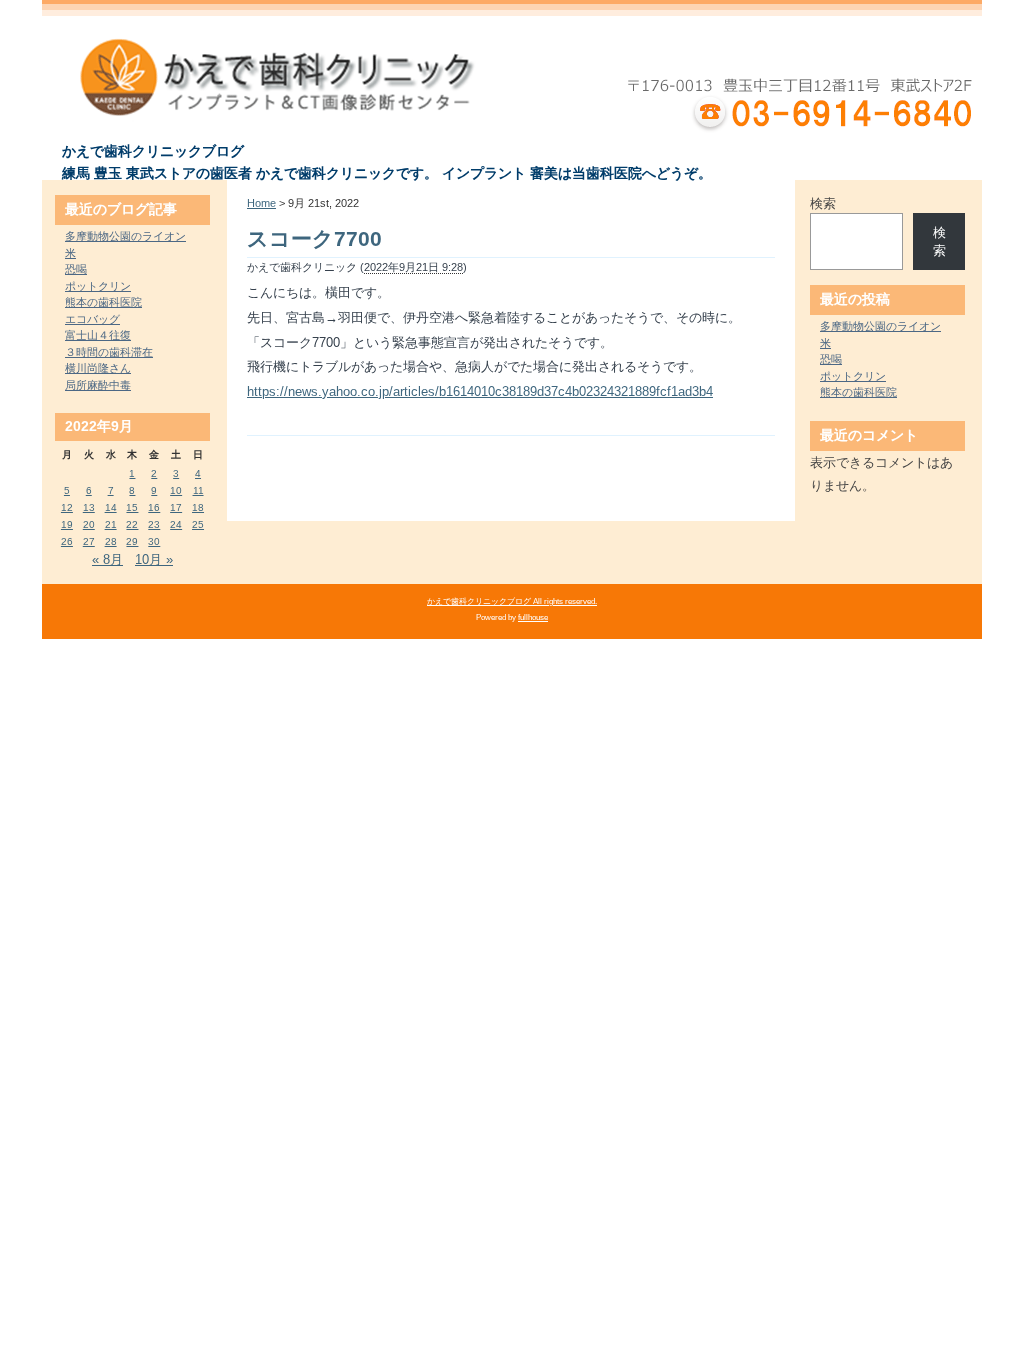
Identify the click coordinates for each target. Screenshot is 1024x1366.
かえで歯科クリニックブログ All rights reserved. (512, 601)
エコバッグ (92, 319)
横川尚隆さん (98, 368)
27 (89, 541)
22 (132, 524)
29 (132, 541)
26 (67, 541)
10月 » (154, 559)
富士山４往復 (98, 335)
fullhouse (533, 617)
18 (198, 507)
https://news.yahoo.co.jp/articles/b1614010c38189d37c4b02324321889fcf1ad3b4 (480, 391)
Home (261, 203)
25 (198, 524)
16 (154, 507)
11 (198, 490)
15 (132, 507)
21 (111, 524)
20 (89, 524)
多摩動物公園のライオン (125, 236)
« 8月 (107, 559)
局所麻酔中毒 (98, 385)
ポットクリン (98, 286)
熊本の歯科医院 (103, 302)
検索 (823, 203)
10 (176, 490)
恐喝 (76, 269)
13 (89, 507)
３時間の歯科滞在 (109, 352)
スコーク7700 (314, 238)
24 (176, 524)
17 (176, 507)
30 (154, 541)
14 (111, 507)
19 (67, 524)
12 (67, 507)
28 (111, 541)
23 (154, 524)
